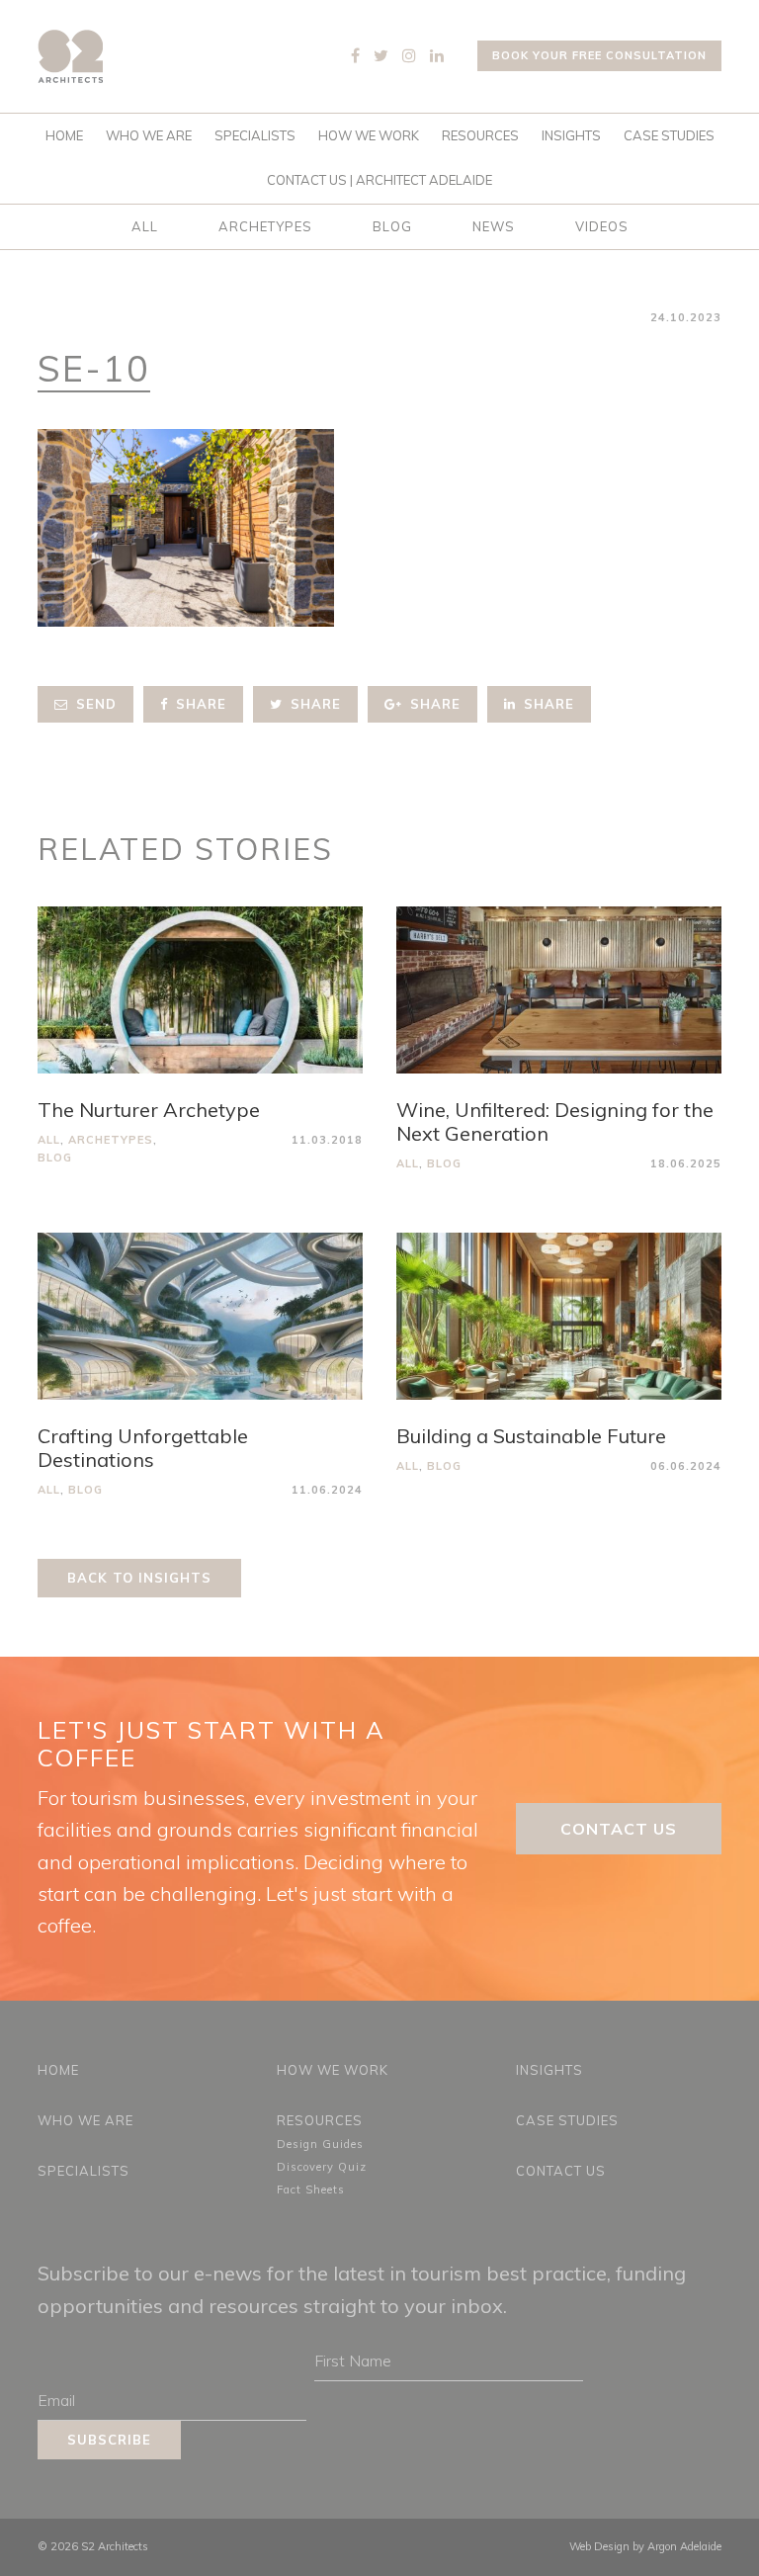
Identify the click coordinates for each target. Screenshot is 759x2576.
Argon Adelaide (684, 2546)
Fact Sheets (311, 2190)
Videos (602, 226)
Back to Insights (139, 1578)
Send (94, 704)
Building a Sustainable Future (531, 1436)
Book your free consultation (599, 55)
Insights (571, 135)
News (494, 226)
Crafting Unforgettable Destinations (143, 1448)
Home (64, 135)
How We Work (369, 135)
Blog (392, 226)
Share (199, 704)
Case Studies (669, 135)
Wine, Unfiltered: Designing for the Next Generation (555, 1121)
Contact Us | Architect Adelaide (379, 180)
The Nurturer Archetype (149, 1110)
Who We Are (149, 135)
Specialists (255, 135)
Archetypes (265, 226)
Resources (480, 135)
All (145, 226)
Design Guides (320, 2144)
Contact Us (619, 1829)
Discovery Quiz (322, 2167)
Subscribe (109, 2440)
